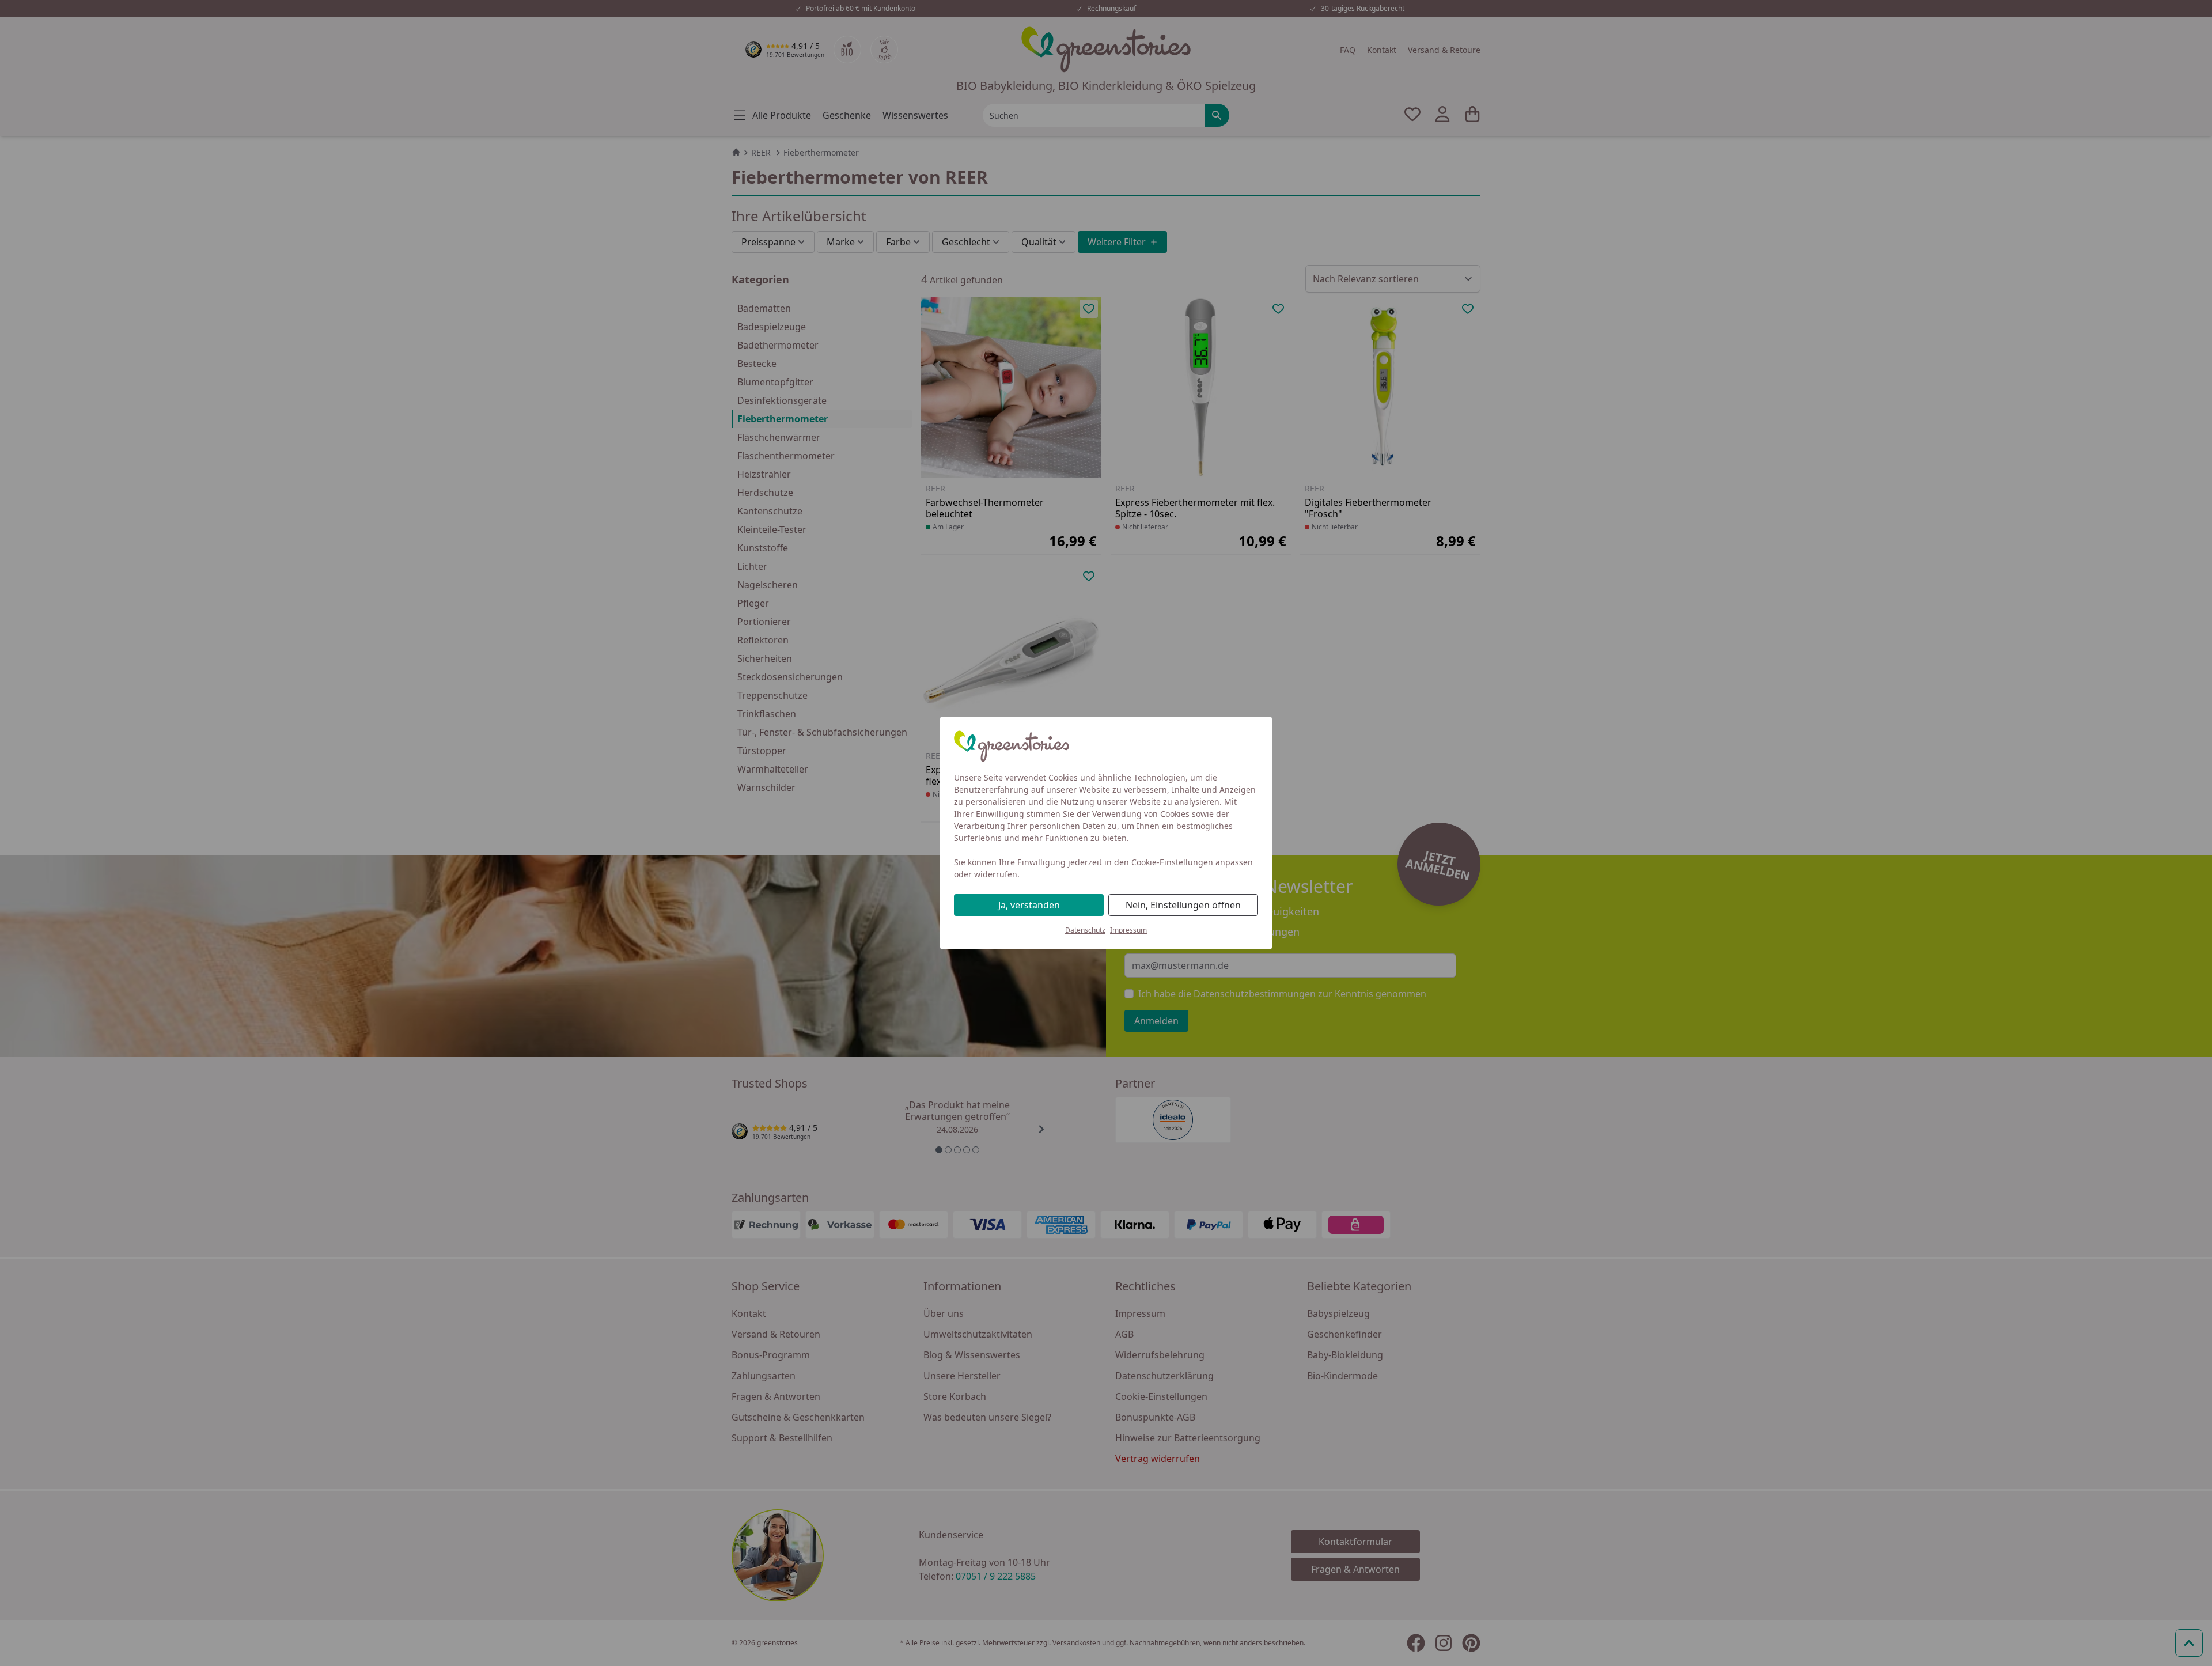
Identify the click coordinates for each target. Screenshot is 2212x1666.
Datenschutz (1085, 930)
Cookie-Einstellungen (1172, 862)
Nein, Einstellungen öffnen (1183, 905)
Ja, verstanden (1029, 905)
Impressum (1128, 930)
